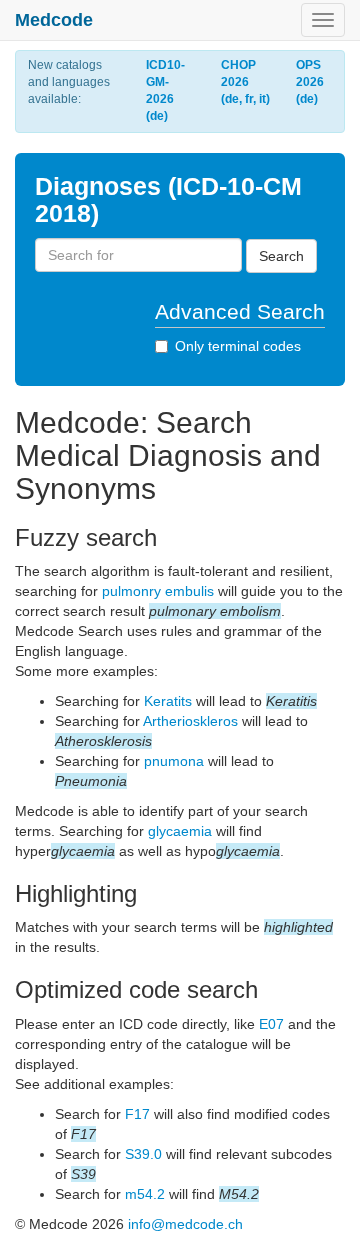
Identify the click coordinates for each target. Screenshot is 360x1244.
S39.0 (143, 1154)
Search (281, 256)
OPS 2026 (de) (310, 82)
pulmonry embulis (158, 591)
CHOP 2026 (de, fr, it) (245, 82)
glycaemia (180, 831)
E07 (271, 1024)
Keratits (168, 701)
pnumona (174, 761)
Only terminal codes (238, 346)
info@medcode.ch (185, 1224)
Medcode (54, 20)
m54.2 (145, 1194)
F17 (137, 1114)
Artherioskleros (190, 721)
